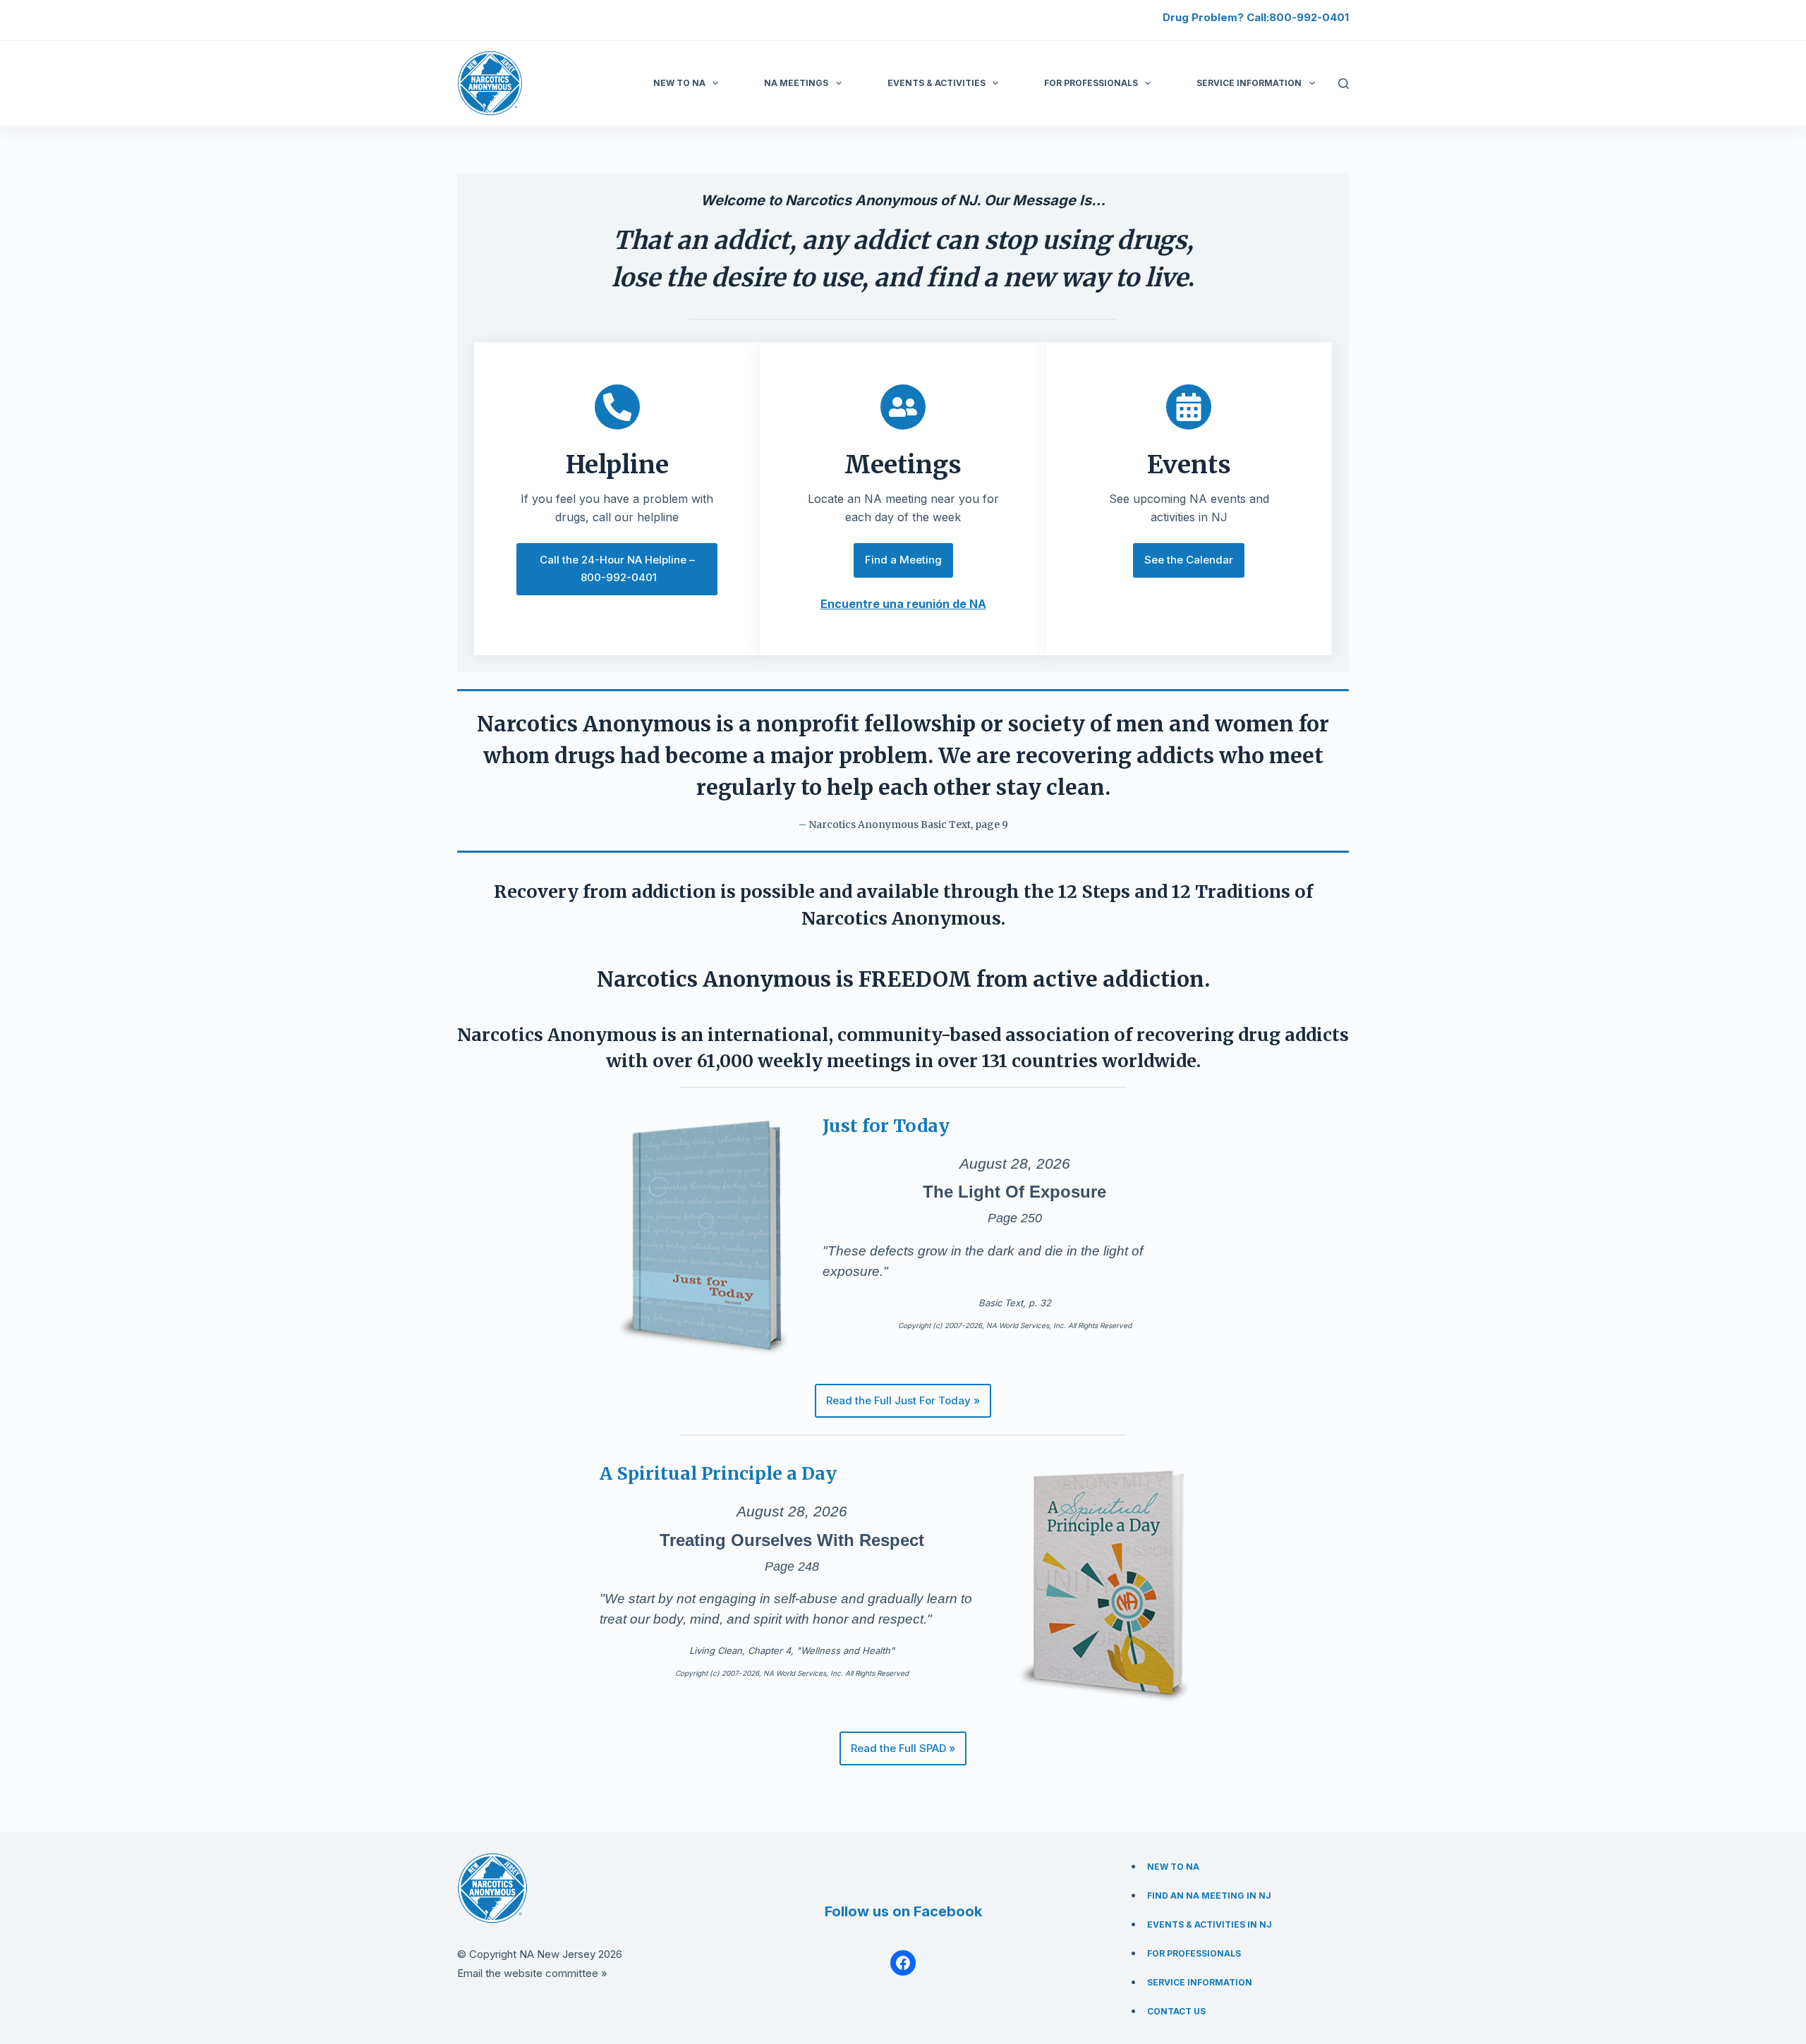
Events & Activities (937, 83)
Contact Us (1176, 2011)
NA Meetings (796, 83)
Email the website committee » (532, 1973)
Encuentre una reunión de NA (903, 604)
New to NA (679, 83)
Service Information (1200, 1982)
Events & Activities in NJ (1210, 1924)
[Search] (1344, 84)
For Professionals (1091, 83)
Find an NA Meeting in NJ (1209, 1896)
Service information (1249, 83)
